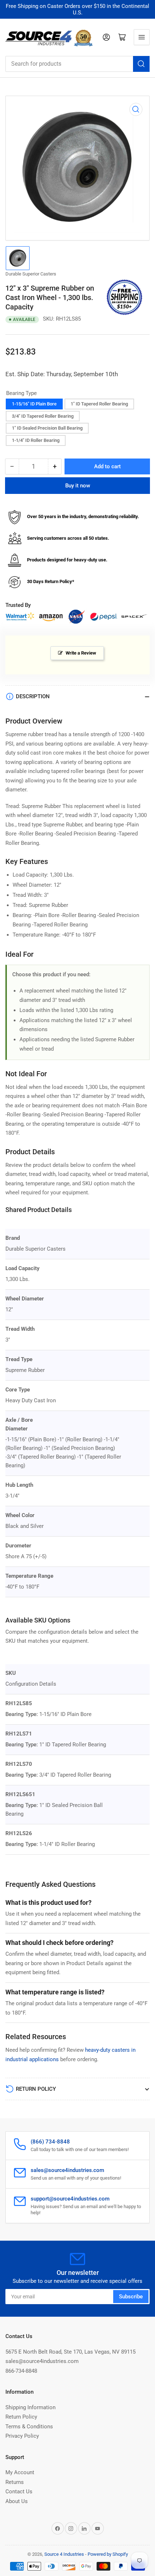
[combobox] (77, 64)
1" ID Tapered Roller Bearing (99, 404)
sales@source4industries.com (42, 2361)
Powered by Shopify (108, 2554)
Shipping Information (30, 2407)
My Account (20, 2472)
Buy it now (78, 486)
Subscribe (131, 2297)
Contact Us (19, 2492)
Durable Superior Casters (31, 274)
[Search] (141, 64)
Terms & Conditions (29, 2427)
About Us (17, 2501)
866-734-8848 (21, 2371)
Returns (15, 2482)
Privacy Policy (22, 2436)
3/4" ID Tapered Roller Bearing (43, 416)
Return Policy (21, 2417)
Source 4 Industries (64, 2554)
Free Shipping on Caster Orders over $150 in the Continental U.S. (77, 9)
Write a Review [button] (81, 653)
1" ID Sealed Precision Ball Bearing (47, 428)
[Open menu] (142, 37)
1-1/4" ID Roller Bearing (36, 440)
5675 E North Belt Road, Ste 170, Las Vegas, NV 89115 (70, 2352)
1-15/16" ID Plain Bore (34, 404)
